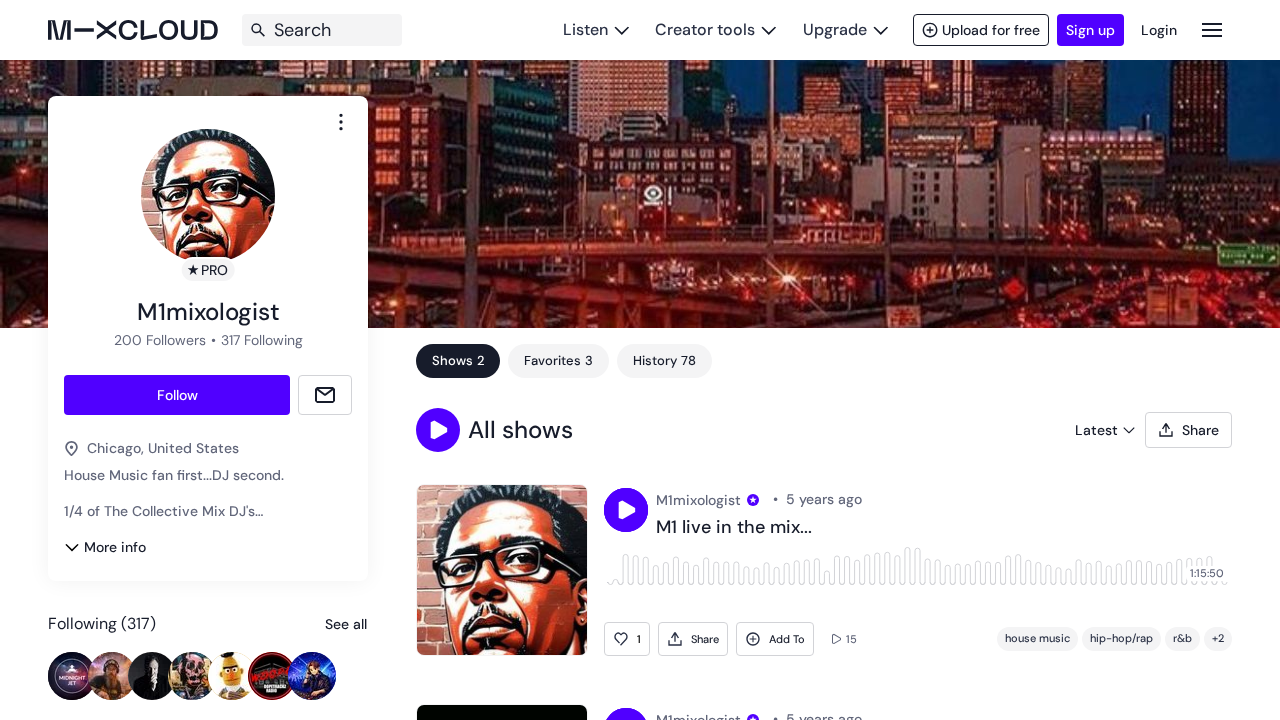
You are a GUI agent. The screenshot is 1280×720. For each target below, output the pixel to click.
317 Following (262, 340)
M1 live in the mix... (734, 528)
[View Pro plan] (753, 500)
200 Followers (160, 340)
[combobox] (341, 122)
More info (115, 547)
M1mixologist (698, 500)
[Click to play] (626, 510)
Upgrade (835, 29)
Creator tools (705, 29)
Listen (585, 29)
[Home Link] (133, 30)
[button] (438, 430)
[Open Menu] (1212, 29)
